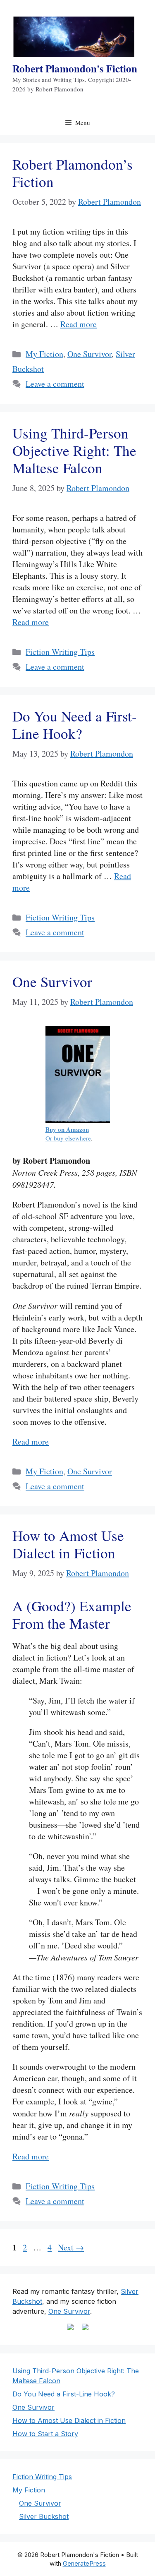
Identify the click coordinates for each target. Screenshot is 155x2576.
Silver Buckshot (44, 2516)
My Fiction (44, 354)
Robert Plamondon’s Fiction (73, 173)
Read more (79, 324)
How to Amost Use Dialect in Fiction (68, 1544)
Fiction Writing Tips (60, 652)
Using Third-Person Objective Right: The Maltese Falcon (74, 450)
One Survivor (89, 354)
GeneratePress (84, 2563)
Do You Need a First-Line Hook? (75, 725)
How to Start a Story (45, 2434)
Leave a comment (55, 384)
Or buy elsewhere (68, 1138)
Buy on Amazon (67, 1129)
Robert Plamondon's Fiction (75, 68)
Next (71, 2247)
